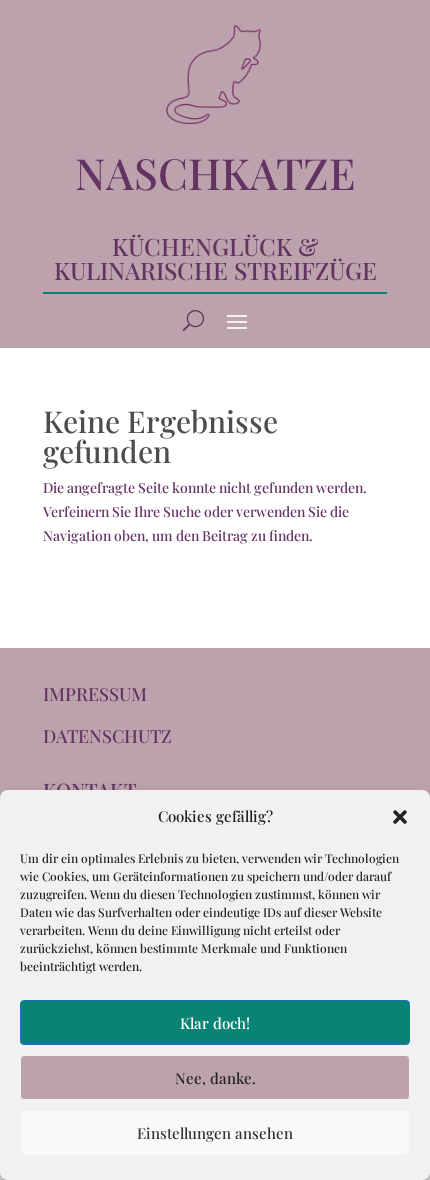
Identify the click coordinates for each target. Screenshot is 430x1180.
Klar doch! (215, 1023)
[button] (400, 817)
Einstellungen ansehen (215, 1133)
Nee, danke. (215, 1078)
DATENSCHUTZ (107, 736)
